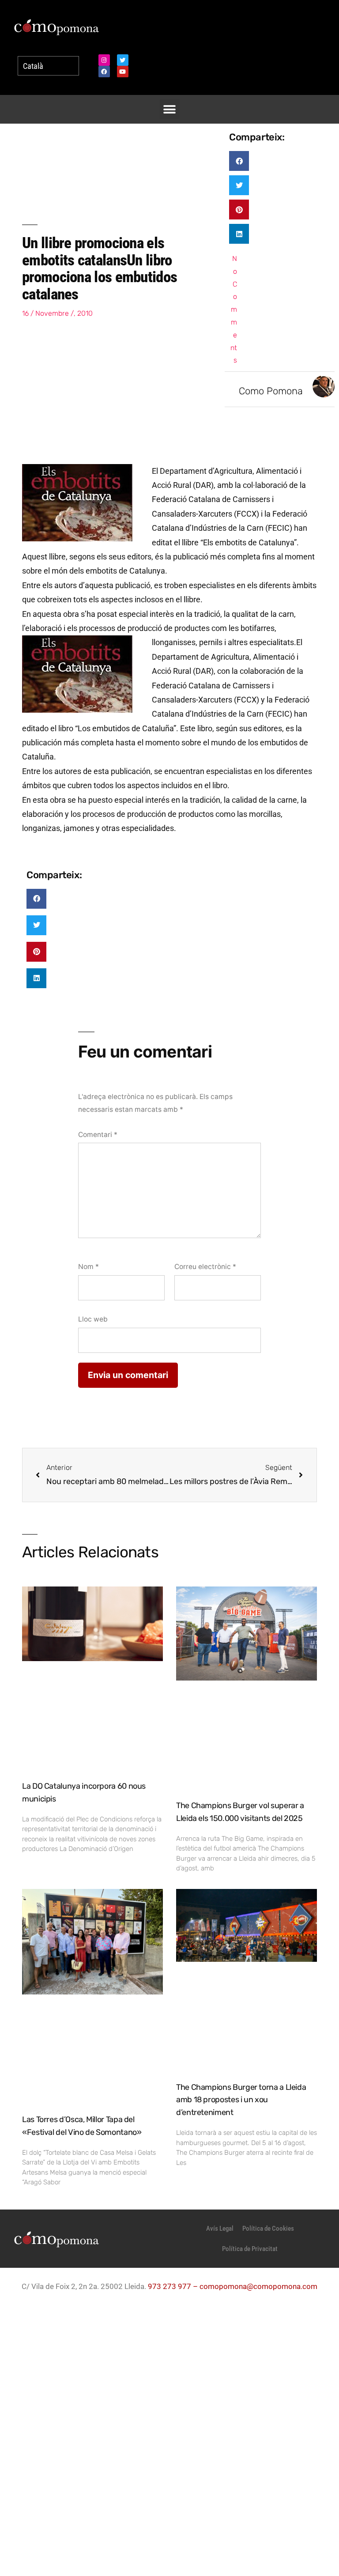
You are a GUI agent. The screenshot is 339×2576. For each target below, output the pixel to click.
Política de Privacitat (250, 2249)
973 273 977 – (174, 2286)
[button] (170, 109)
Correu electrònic (205, 1267)
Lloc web (93, 1319)
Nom (89, 1267)
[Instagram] (104, 60)
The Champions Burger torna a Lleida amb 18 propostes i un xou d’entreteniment (241, 2100)
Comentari (98, 1135)
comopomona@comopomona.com (258, 2286)
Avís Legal (220, 2229)
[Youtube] (123, 72)
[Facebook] (104, 72)
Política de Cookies (268, 2229)
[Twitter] (123, 60)
